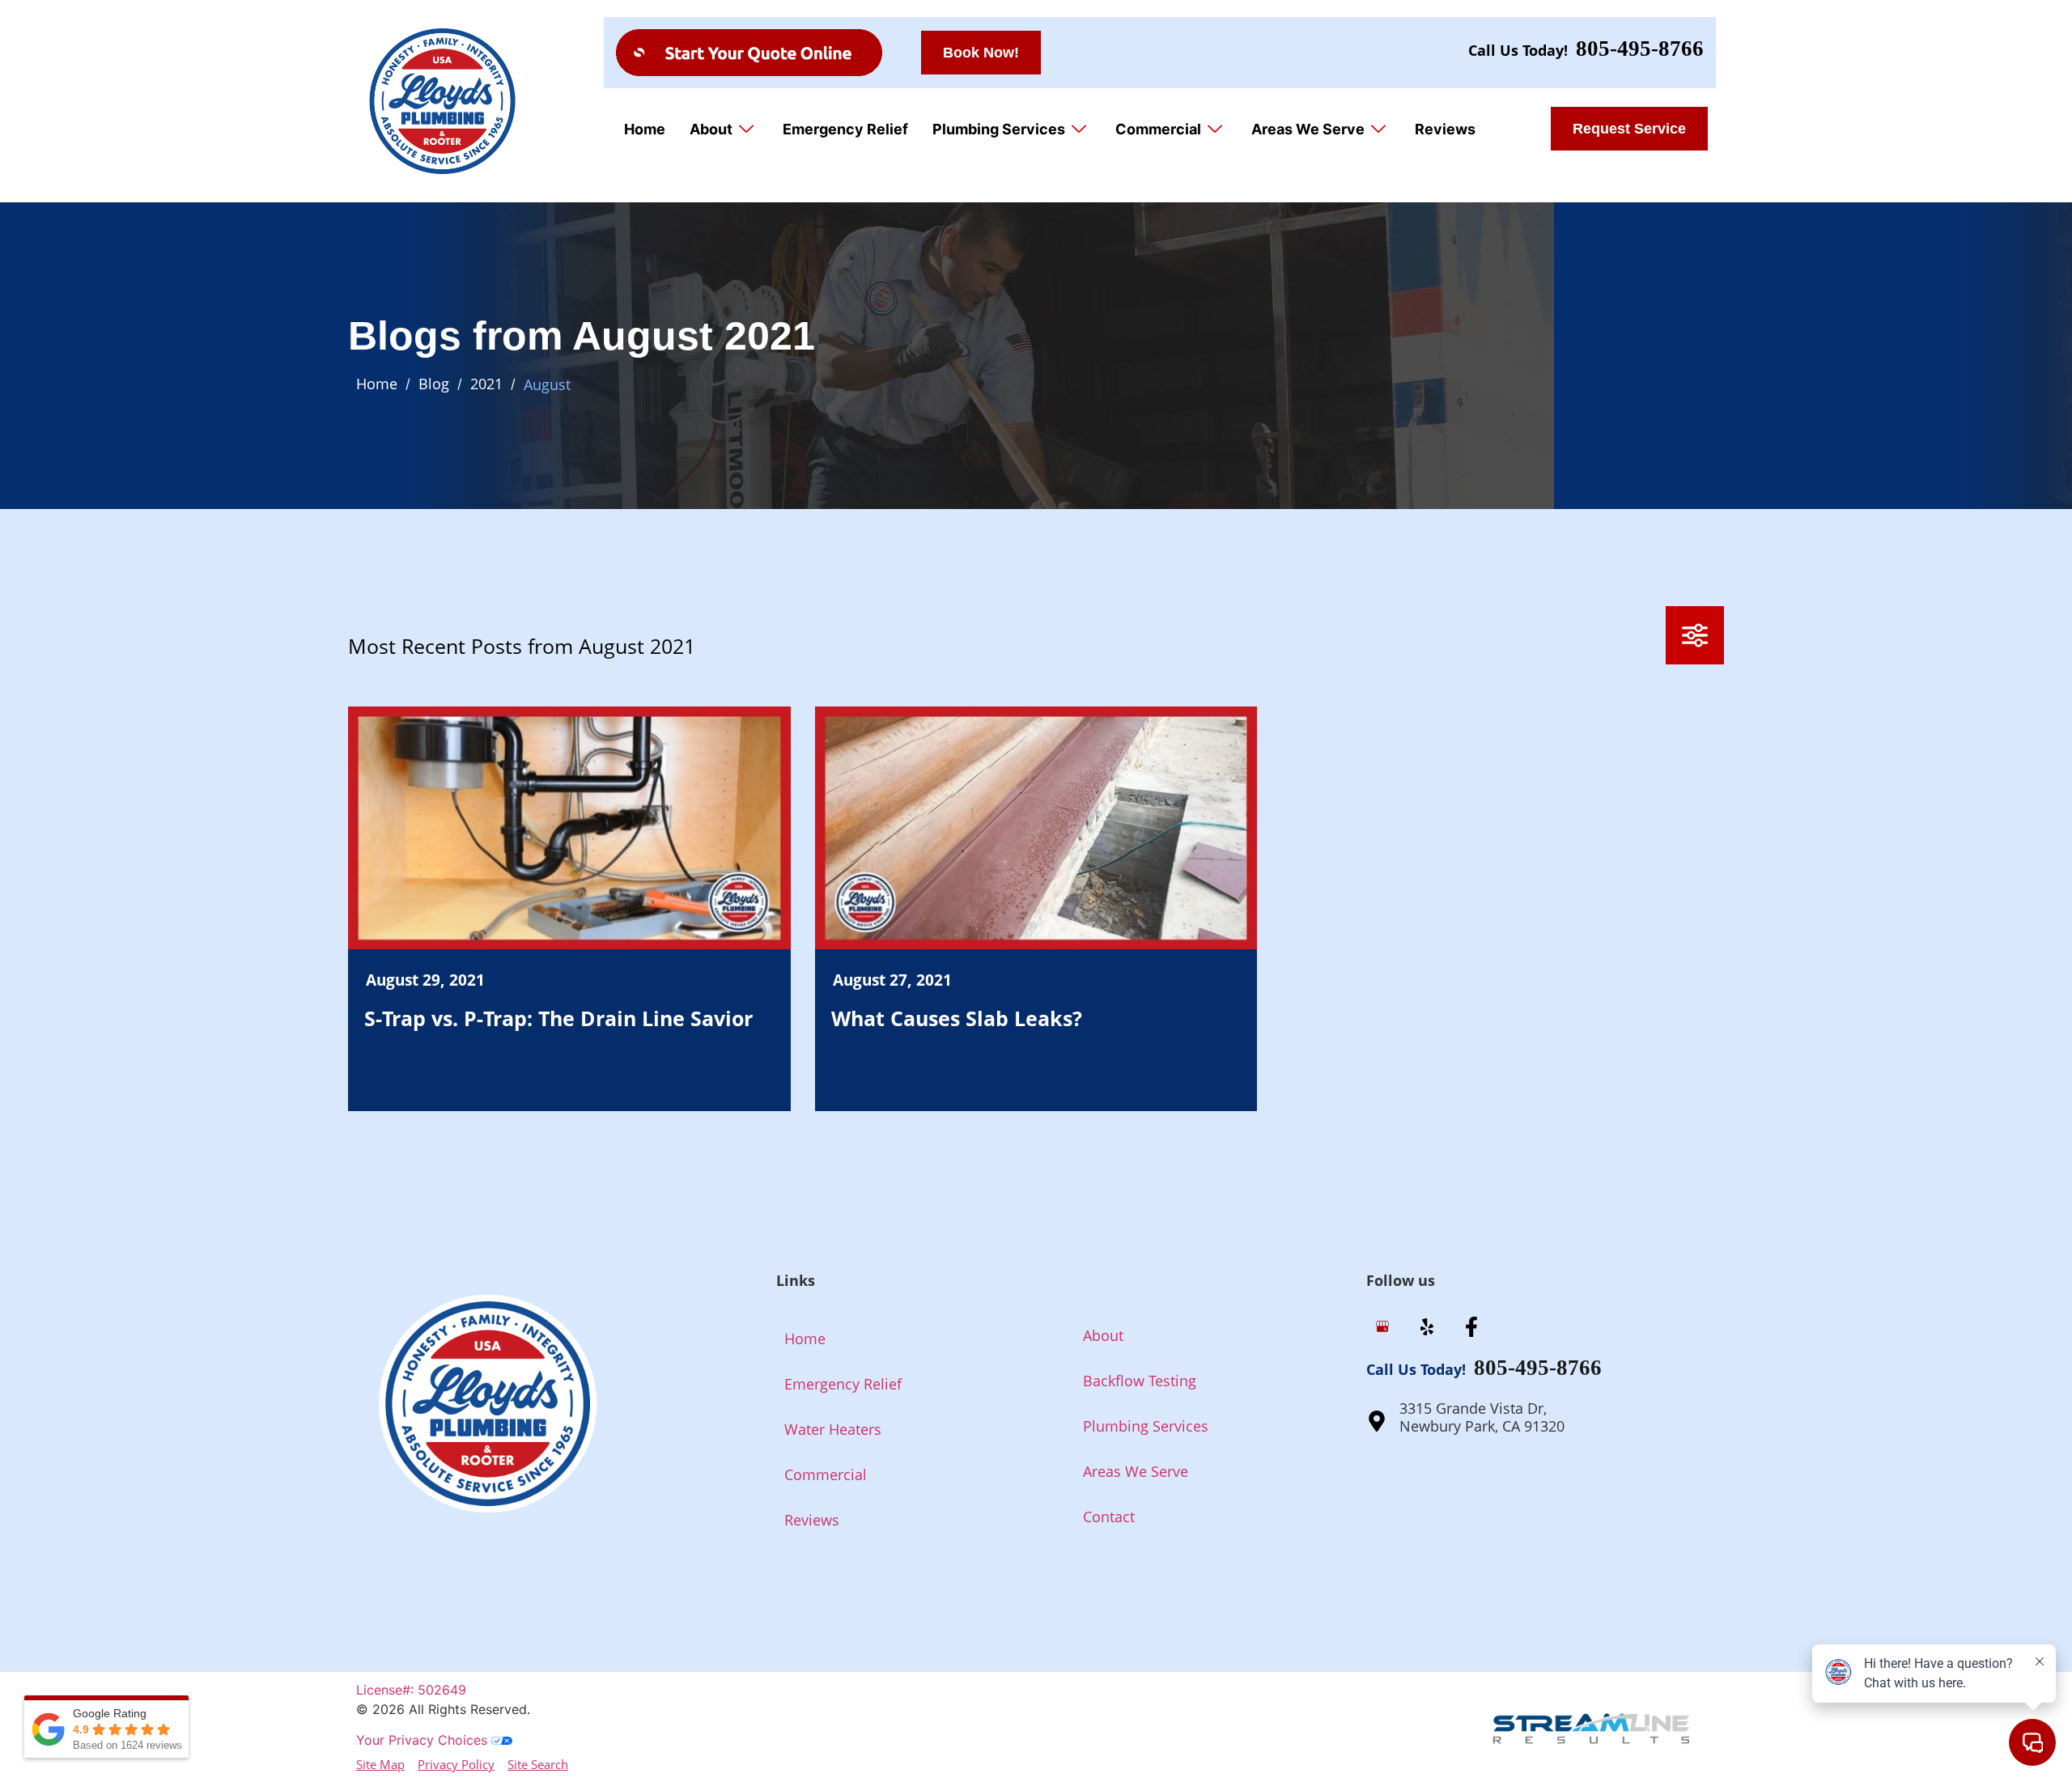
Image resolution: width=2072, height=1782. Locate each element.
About (711, 129)
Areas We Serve (1308, 129)
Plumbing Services (999, 129)
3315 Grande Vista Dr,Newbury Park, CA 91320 (1482, 1417)
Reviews (1445, 129)
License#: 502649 (411, 1690)
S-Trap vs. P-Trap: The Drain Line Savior (558, 1018)
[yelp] (1427, 1328)
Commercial (1158, 129)
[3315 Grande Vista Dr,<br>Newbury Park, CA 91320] (1377, 1421)
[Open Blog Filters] (1695, 635)
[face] (1471, 1328)
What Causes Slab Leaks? (957, 1018)
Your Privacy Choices (424, 1740)
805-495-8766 (1640, 49)
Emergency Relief (845, 129)
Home (645, 129)
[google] (1382, 1328)
